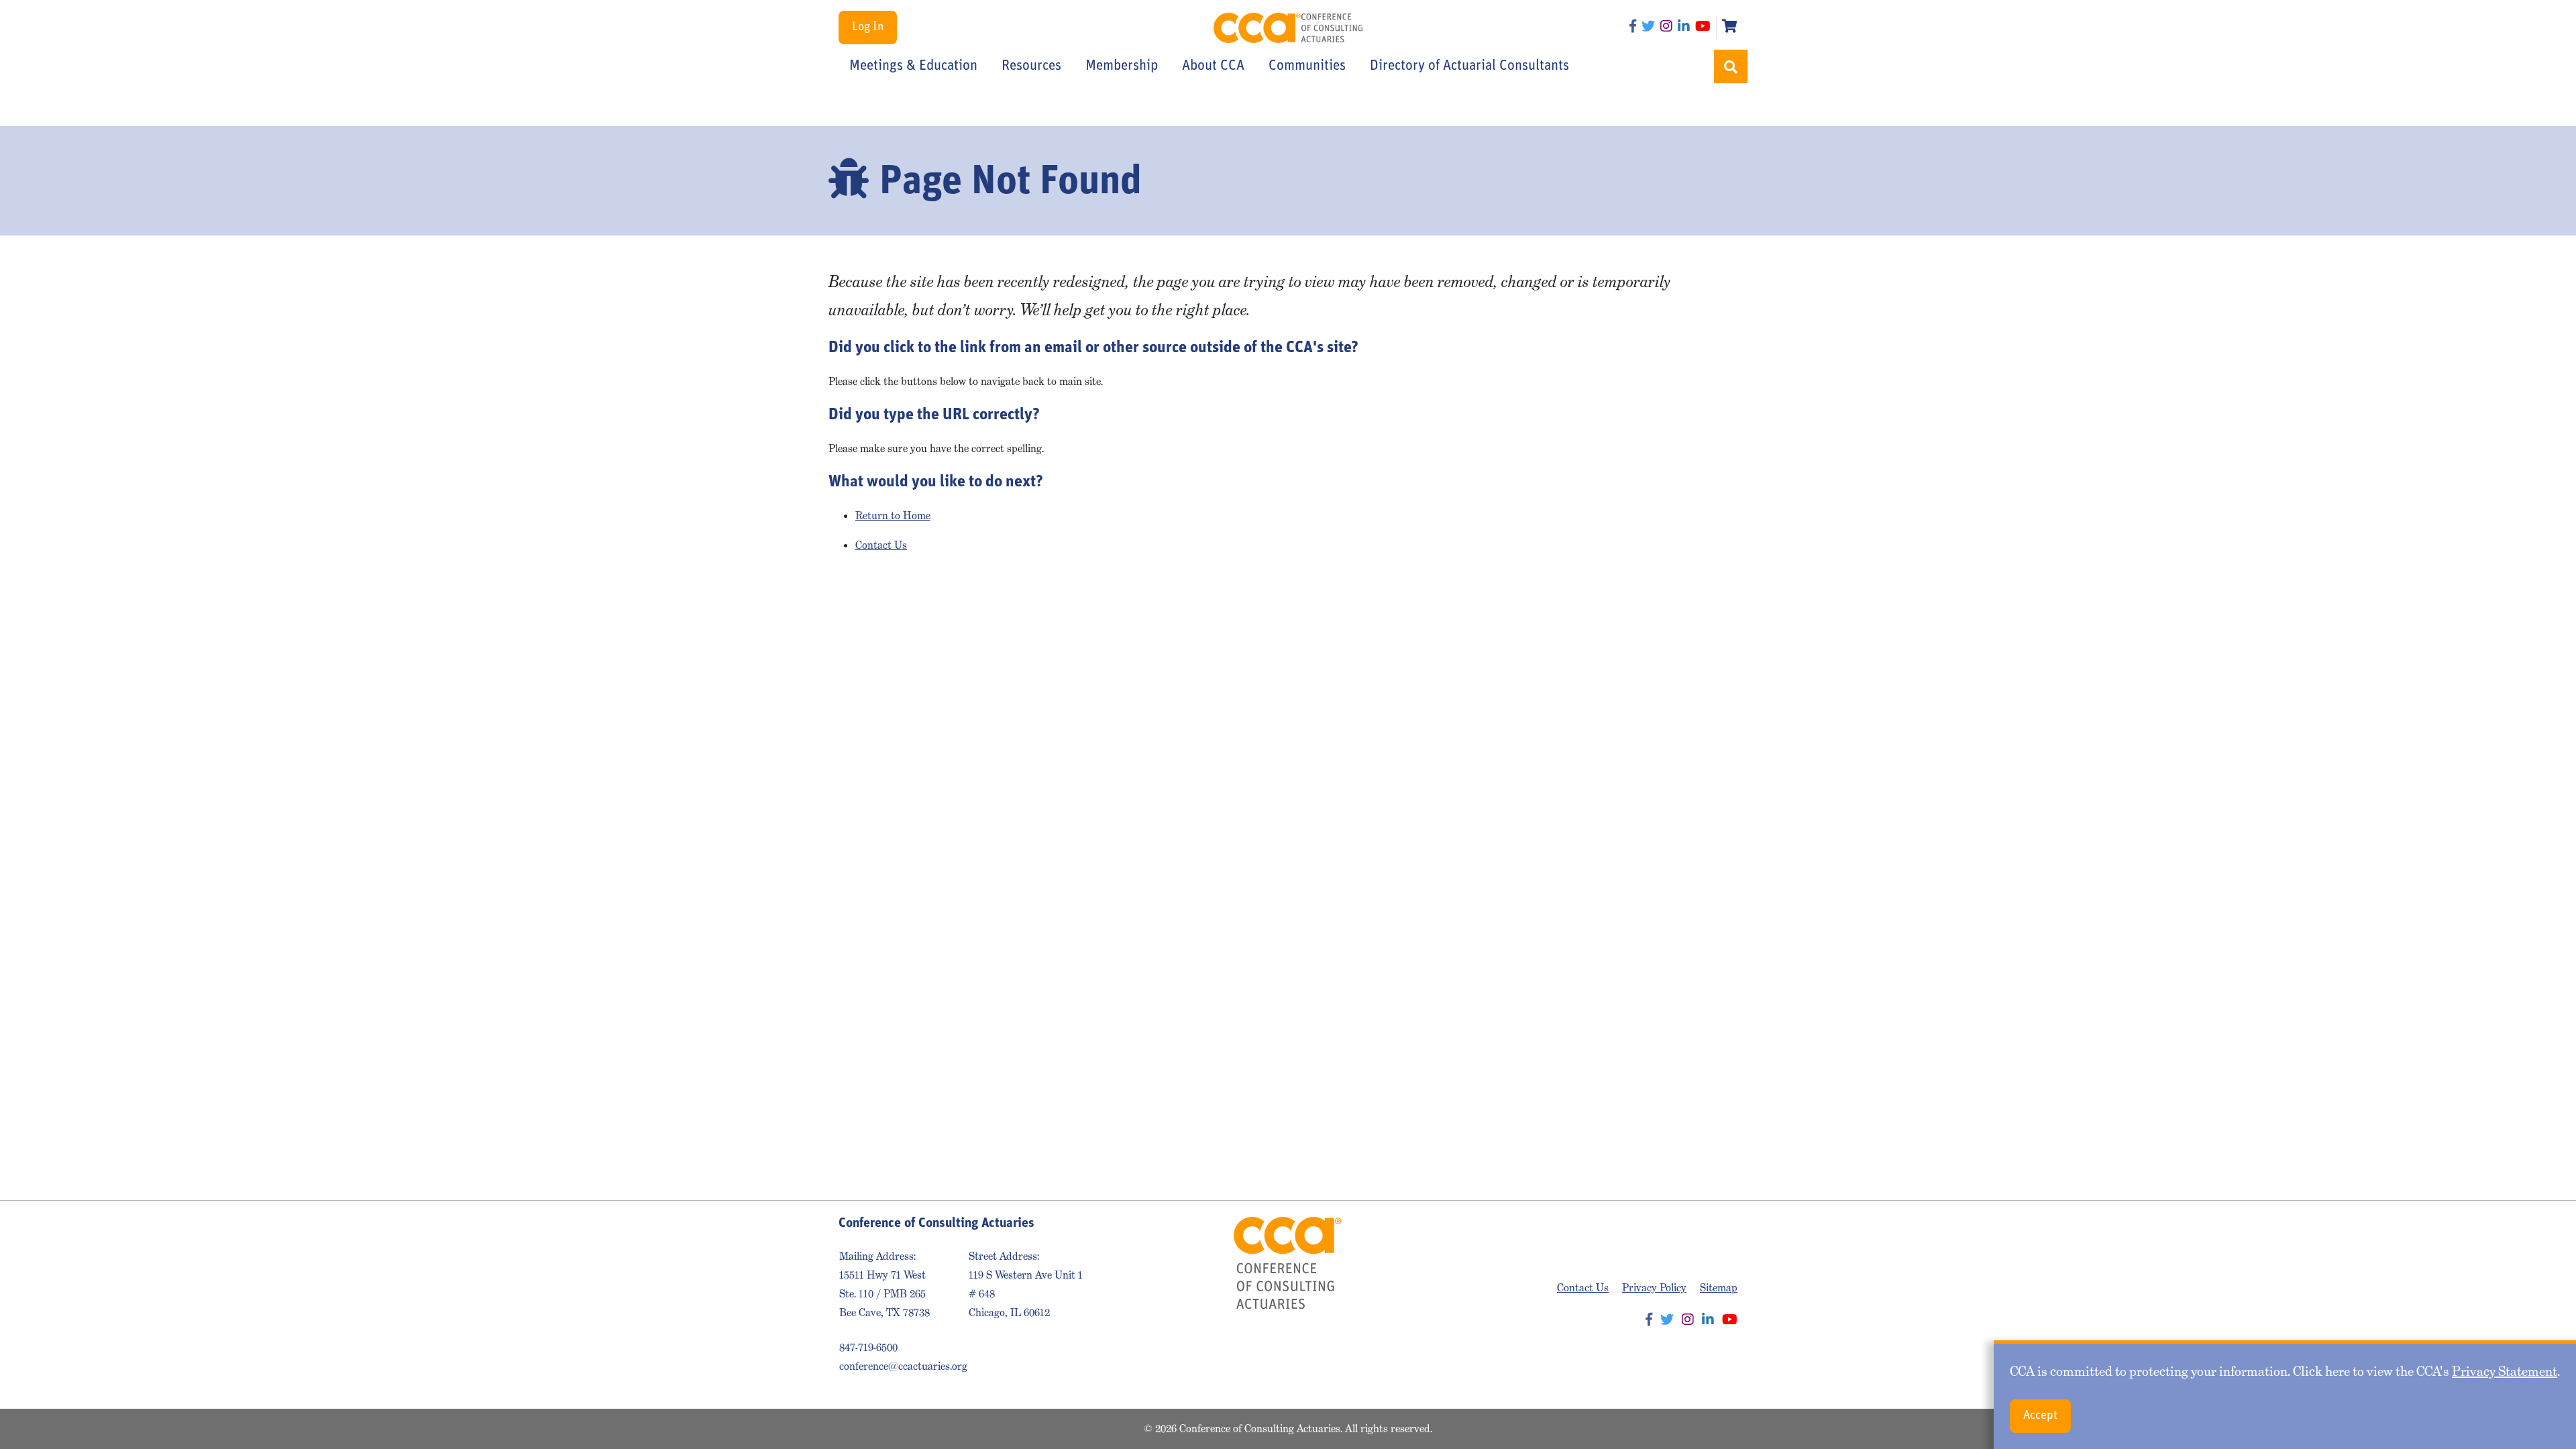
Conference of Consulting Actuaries (1288, 28)
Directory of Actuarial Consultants (1469, 66)
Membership (1122, 66)
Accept (2040, 1416)
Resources (1031, 66)
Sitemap (1719, 1288)
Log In (868, 28)
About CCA (1213, 66)
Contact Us (881, 545)
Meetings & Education (913, 66)
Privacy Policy (1654, 1288)
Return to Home (893, 516)
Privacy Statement (2505, 1371)
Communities (1307, 66)
